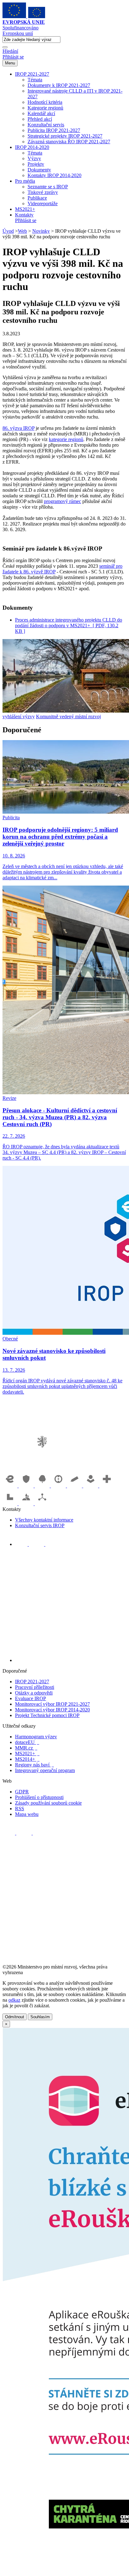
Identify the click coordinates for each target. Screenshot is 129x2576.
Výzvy (34, 158)
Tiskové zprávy (43, 192)
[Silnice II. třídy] (59, 1486)
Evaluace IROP (31, 1698)
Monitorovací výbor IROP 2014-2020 (52, 1710)
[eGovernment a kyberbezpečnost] (11, 1486)
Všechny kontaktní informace (44, 1520)
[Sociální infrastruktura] (91, 1486)
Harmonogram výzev (36, 1737)
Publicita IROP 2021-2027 (54, 130)
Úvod (8, 231)
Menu (10, 63)
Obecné (10, 1339)
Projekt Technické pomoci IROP (47, 1715)
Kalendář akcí (41, 113)
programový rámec (62, 501)
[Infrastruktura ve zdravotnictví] (107, 1486)
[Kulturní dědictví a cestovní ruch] (11, 1504)
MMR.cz (26, 1748)
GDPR (22, 1792)
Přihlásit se (13, 57)
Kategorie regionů (45, 108)
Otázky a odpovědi (34, 1693)
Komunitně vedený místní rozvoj (68, 716)
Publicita (11, 818)
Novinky (41, 231)
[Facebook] (22, 1544)
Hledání (10, 51)
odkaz (14, 2000)
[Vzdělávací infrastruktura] (75, 1486)
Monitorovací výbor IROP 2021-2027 (52, 1704)
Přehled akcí (40, 119)
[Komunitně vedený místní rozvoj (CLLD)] (27, 1504)
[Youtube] (37, 1544)
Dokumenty (39, 170)
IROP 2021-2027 (32, 74)
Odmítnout (15, 2017)
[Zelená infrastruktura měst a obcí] (43, 1486)
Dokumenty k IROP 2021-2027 (59, 85)
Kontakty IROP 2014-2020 (54, 175)
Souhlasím (40, 2017)
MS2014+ (27, 1759)
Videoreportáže (43, 203)
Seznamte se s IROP (48, 187)
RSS (20, 1809)
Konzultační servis (46, 125)
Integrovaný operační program (45, 1770)
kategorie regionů (66, 439)
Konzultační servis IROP (40, 1525)
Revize (9, 1098)
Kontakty (24, 215)
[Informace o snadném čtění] (71, 1660)
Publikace (37, 198)
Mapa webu (27, 1814)
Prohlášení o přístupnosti (39, 1797)
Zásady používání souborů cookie (48, 1803)
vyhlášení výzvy (19, 716)
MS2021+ (25, 209)
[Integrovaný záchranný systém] (27, 1486)
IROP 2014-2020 (32, 147)
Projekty (36, 164)
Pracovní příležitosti (35, 1687)
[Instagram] (52, 1544)
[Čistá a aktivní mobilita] (42, 1504)
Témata (35, 80)
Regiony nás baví (34, 1765)
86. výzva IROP (18, 428)
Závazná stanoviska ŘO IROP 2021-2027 (69, 142)
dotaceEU (27, 1742)
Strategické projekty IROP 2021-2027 (65, 136)
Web (22, 231)
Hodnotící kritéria (45, 102)
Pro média (25, 181)
